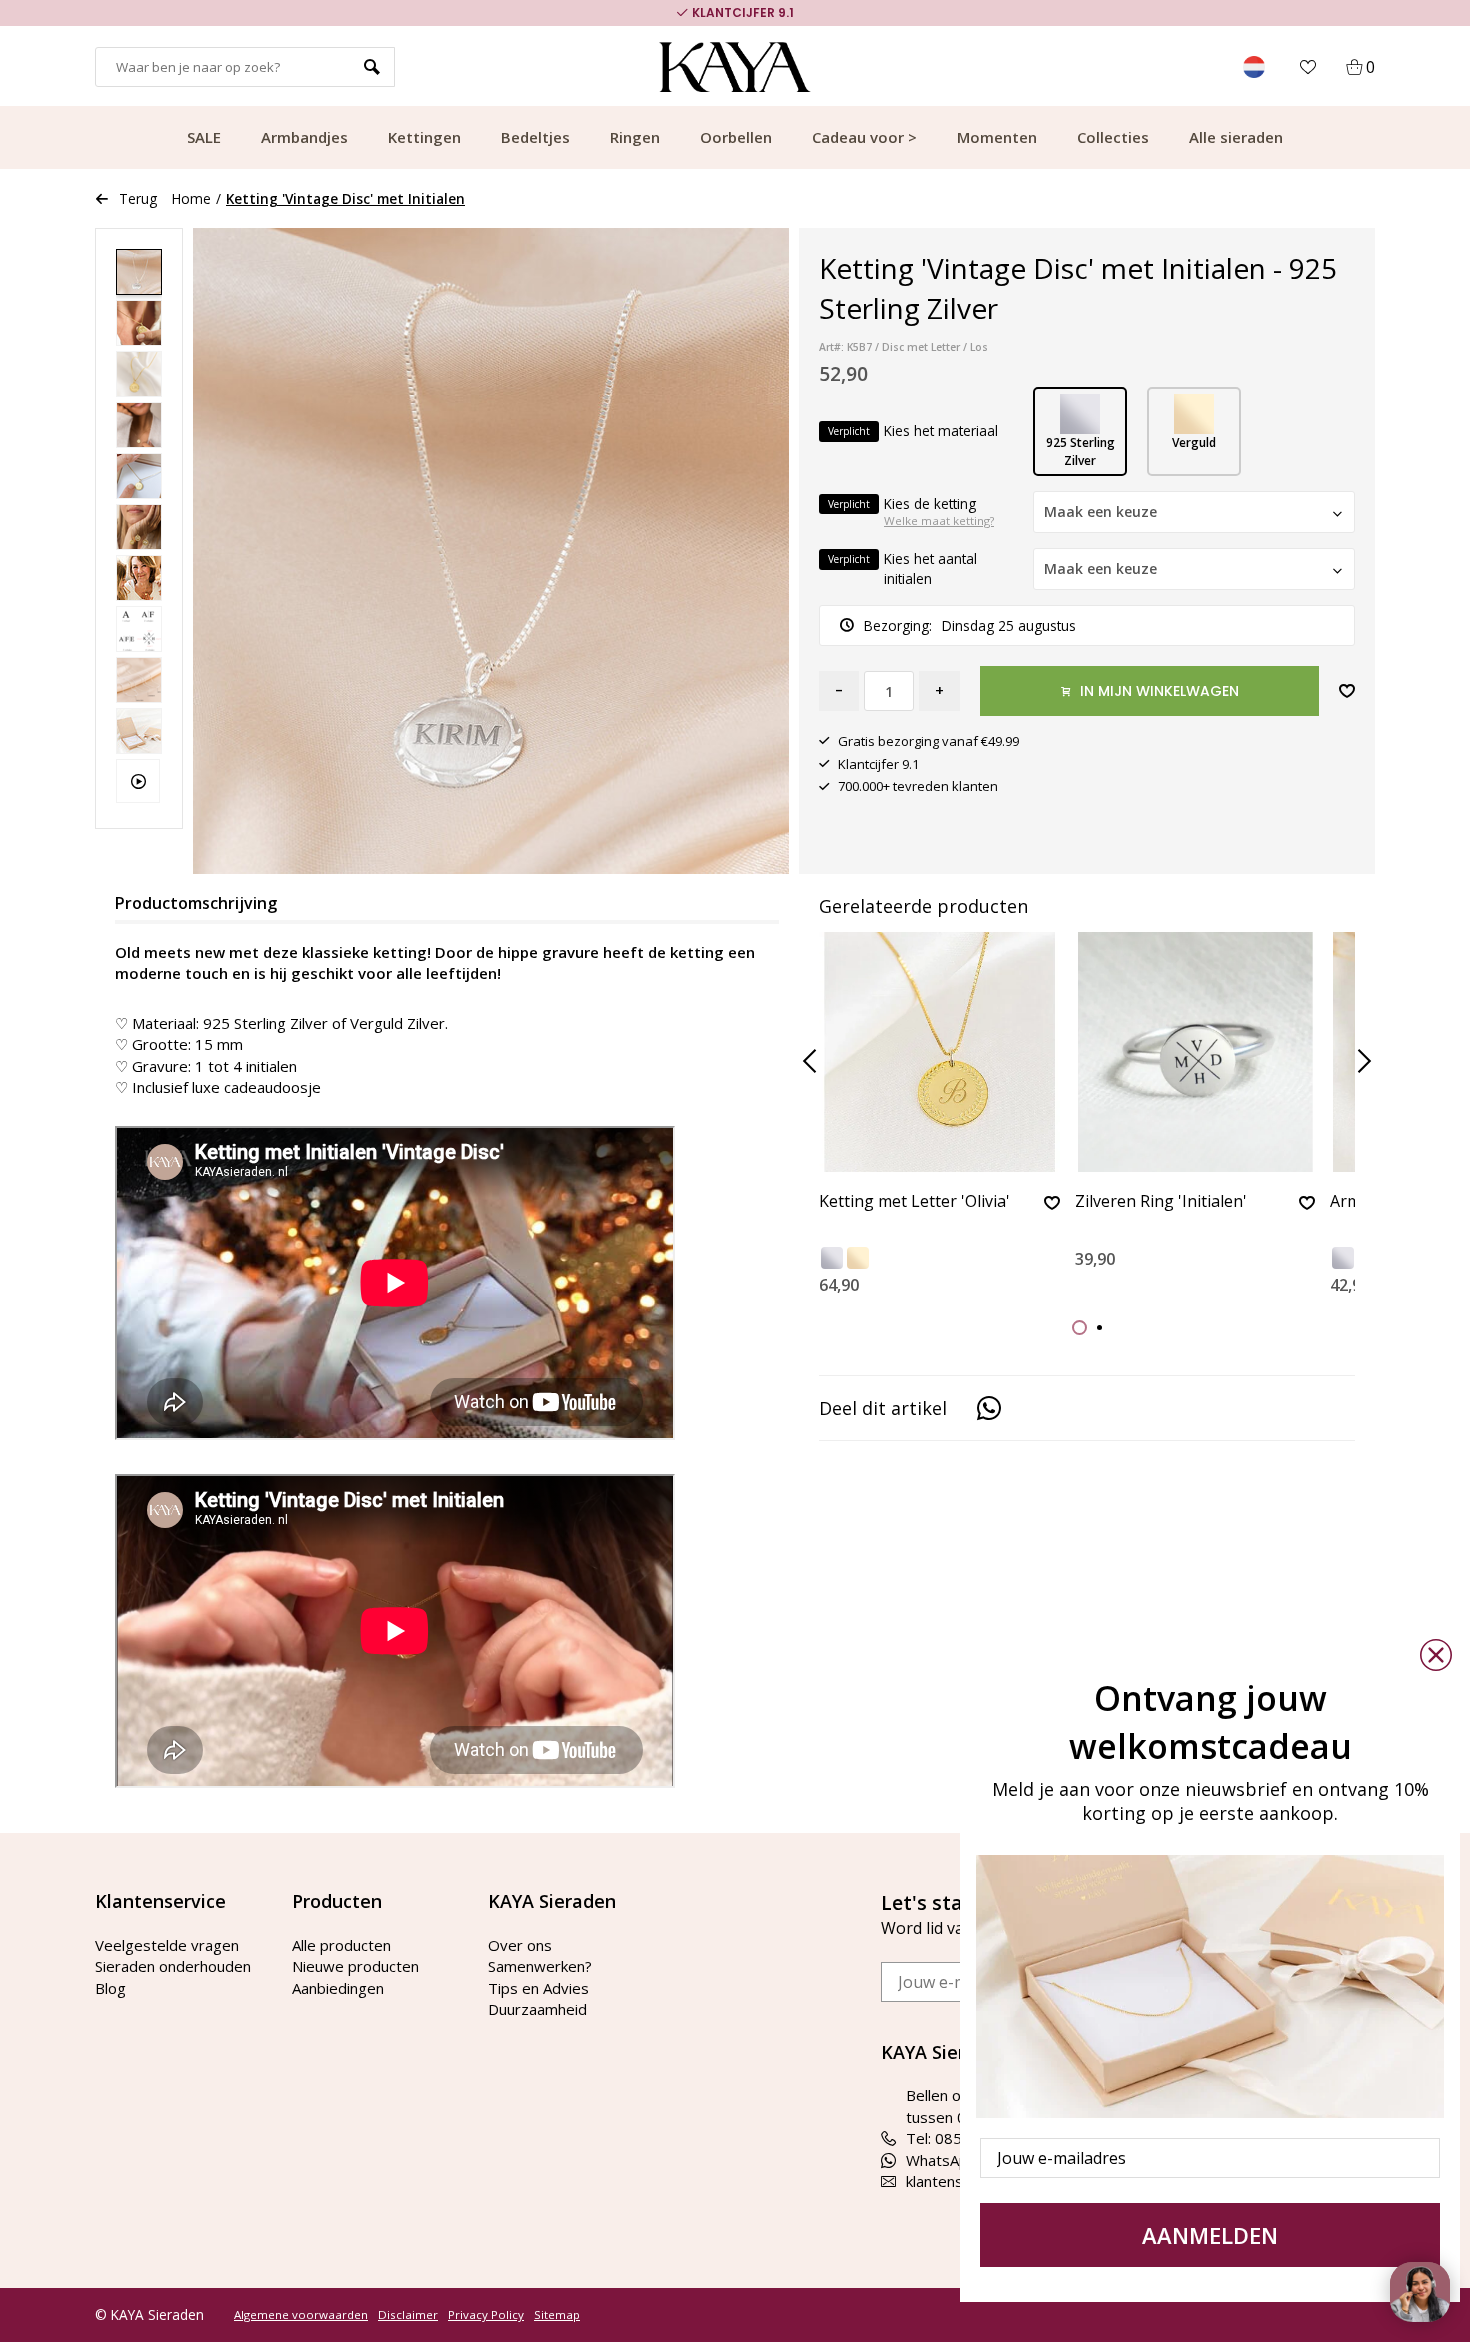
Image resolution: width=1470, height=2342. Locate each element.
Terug (138, 198)
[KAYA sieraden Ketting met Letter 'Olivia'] (939, 1052)
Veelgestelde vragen (167, 1945)
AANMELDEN (1210, 2235)
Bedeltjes (535, 137)
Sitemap (557, 2315)
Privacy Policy (486, 2315)
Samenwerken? (540, 1966)
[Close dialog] (1436, 1655)
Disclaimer (408, 2315)
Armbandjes (304, 137)
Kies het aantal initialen (902, 568)
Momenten (997, 137)
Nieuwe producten (355, 1966)
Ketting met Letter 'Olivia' (914, 1202)
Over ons (520, 1945)
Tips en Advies (538, 1988)
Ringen (635, 137)
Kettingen (424, 137)
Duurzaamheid (537, 2009)
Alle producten (341, 1945)
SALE (204, 137)
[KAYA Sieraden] (735, 67)
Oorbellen (736, 137)
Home (191, 198)
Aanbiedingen (338, 1988)
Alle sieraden (1236, 137)
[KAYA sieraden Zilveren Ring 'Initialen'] (1195, 1052)
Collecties (1113, 137)
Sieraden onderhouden (173, 1966)
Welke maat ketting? (939, 520)
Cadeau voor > (864, 137)
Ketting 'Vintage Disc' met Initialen (345, 198)
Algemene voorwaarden (301, 2315)
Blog (110, 1988)
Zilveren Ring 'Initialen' (1161, 1202)
